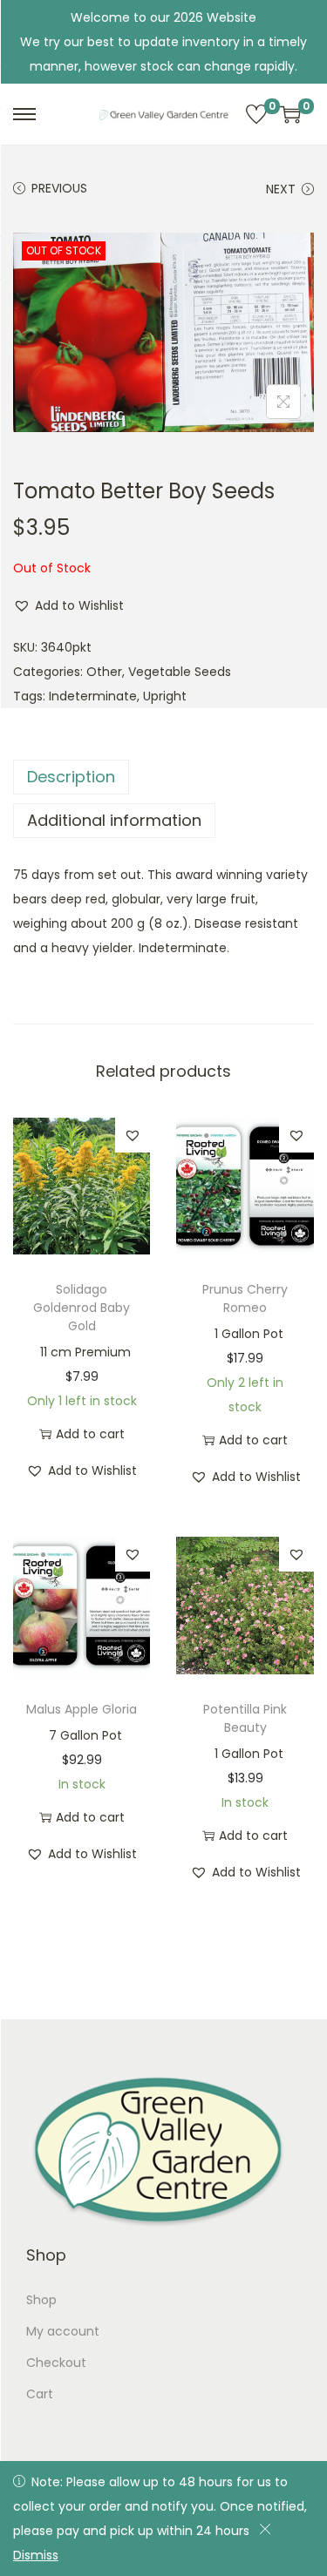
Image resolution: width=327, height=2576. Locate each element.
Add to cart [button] (90, 1434)
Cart (40, 2394)
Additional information (114, 820)
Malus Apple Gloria (82, 1709)
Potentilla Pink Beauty (245, 1718)
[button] (68, 605)
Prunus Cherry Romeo (245, 1298)
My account (63, 2331)
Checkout (56, 2363)
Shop (41, 2300)
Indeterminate (93, 696)
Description (71, 777)
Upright (165, 696)
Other (104, 672)
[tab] (163, 777)
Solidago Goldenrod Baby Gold (82, 1308)
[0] (256, 114)
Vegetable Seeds (180, 672)
